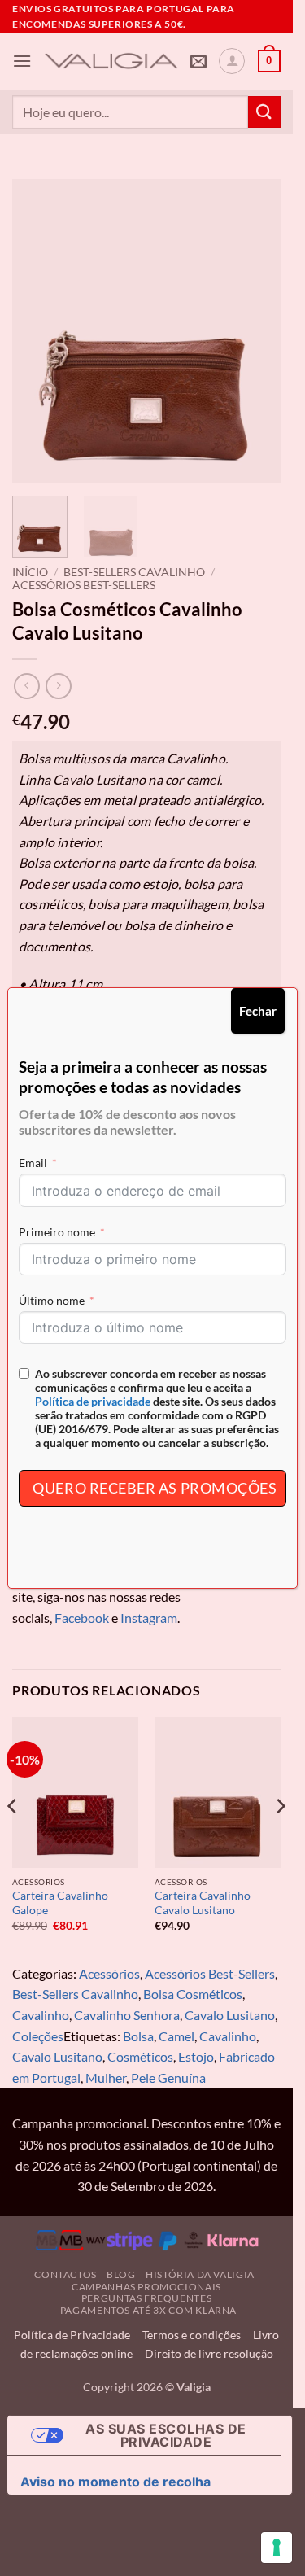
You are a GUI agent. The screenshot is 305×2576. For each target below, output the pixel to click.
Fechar (258, 1011)
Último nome (52, 1300)
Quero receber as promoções (155, 1488)
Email (33, 1163)
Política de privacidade (93, 1401)
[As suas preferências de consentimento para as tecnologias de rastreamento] (277, 2548)
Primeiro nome (57, 1232)
